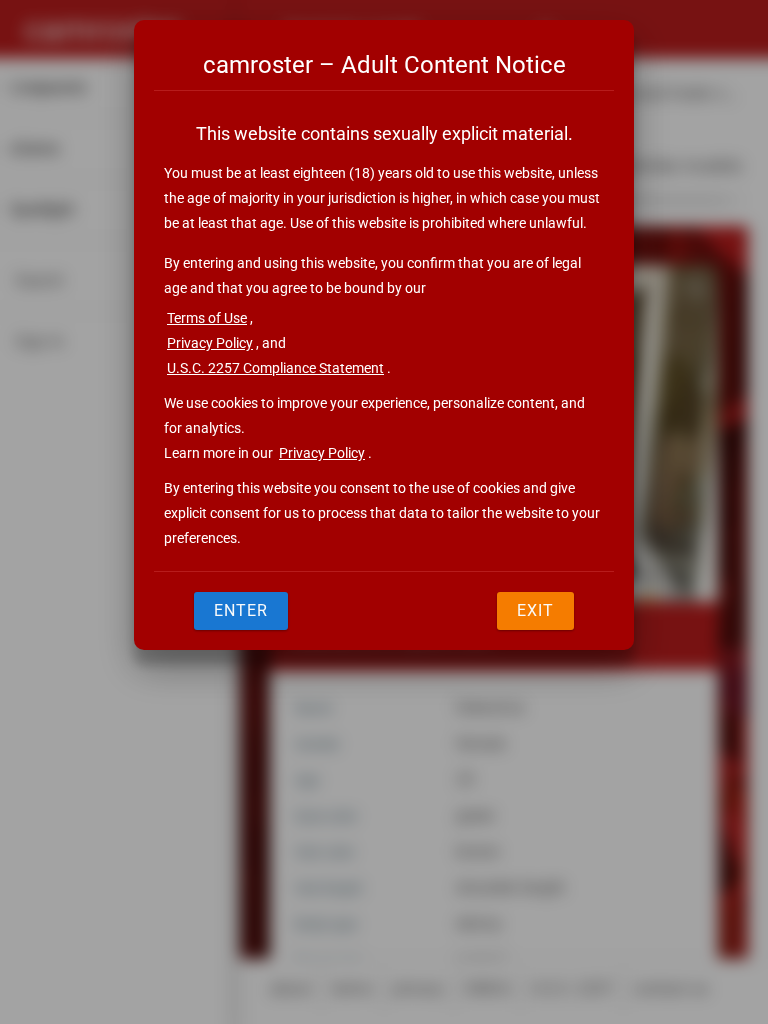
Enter (241, 610)
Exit (535, 610)
